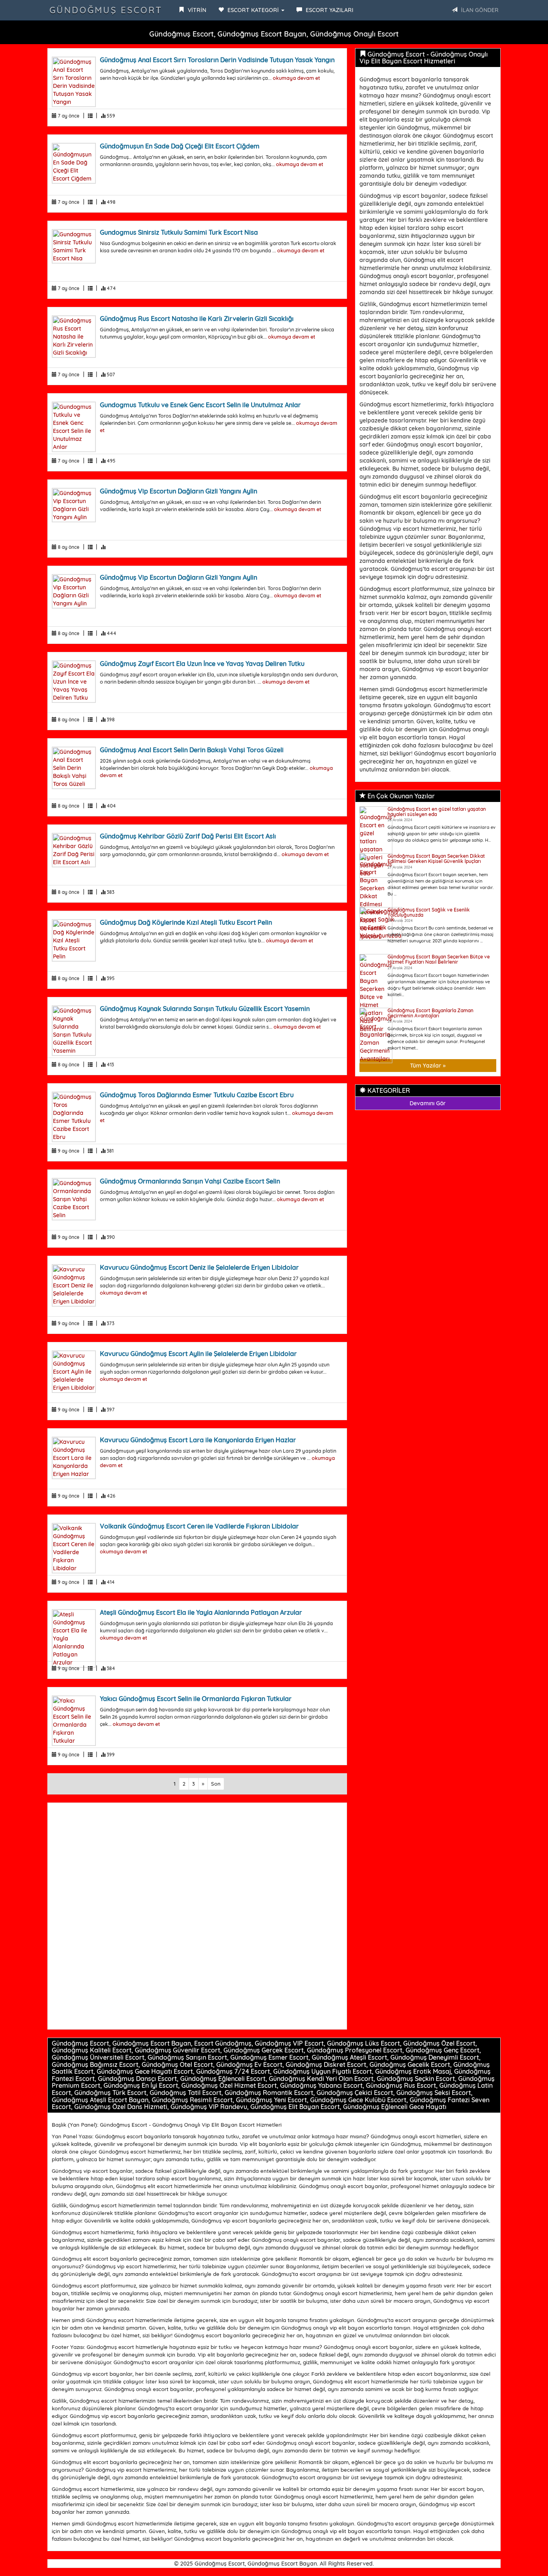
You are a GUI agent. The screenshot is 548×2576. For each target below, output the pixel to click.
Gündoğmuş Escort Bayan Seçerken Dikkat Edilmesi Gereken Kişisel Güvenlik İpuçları (436, 859)
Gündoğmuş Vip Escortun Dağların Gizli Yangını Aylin (179, 491)
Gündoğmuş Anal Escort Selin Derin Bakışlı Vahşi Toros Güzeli (192, 750)
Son (216, 1784)
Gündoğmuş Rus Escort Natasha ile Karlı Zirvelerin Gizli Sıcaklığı (197, 319)
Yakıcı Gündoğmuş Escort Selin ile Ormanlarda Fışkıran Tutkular (196, 1699)
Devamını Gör (428, 1103)
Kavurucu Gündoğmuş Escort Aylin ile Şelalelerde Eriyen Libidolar (198, 1354)
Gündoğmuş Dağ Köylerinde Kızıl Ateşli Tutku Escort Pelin (186, 922)
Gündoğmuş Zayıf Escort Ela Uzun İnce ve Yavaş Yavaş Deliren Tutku (202, 664)
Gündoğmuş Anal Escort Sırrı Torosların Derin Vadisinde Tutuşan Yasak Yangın (217, 60)
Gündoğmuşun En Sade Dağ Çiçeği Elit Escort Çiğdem (180, 146)
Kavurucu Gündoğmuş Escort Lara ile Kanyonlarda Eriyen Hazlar (198, 1440)
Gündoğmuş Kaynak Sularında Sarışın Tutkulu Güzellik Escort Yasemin (205, 1009)
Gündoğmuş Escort (106, 10)
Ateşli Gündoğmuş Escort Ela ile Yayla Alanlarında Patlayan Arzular (201, 1612)
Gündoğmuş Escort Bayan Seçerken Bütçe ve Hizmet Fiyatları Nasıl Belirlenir (439, 959)
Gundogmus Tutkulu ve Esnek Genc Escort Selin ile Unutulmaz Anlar (200, 405)
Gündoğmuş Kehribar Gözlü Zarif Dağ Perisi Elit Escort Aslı (188, 836)
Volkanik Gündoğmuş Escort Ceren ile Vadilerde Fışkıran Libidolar (199, 1526)
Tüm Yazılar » (428, 1066)
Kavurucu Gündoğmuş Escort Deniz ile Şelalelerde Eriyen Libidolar (199, 1267)
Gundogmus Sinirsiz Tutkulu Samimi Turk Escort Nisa (179, 232)
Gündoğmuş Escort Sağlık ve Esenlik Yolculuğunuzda (429, 912)
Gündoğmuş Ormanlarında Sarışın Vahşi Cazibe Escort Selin (190, 1181)
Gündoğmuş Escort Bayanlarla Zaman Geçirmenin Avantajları (430, 1013)
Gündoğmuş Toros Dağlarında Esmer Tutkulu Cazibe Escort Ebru (197, 1095)
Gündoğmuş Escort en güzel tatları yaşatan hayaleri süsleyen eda (437, 812)
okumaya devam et (296, 78)
